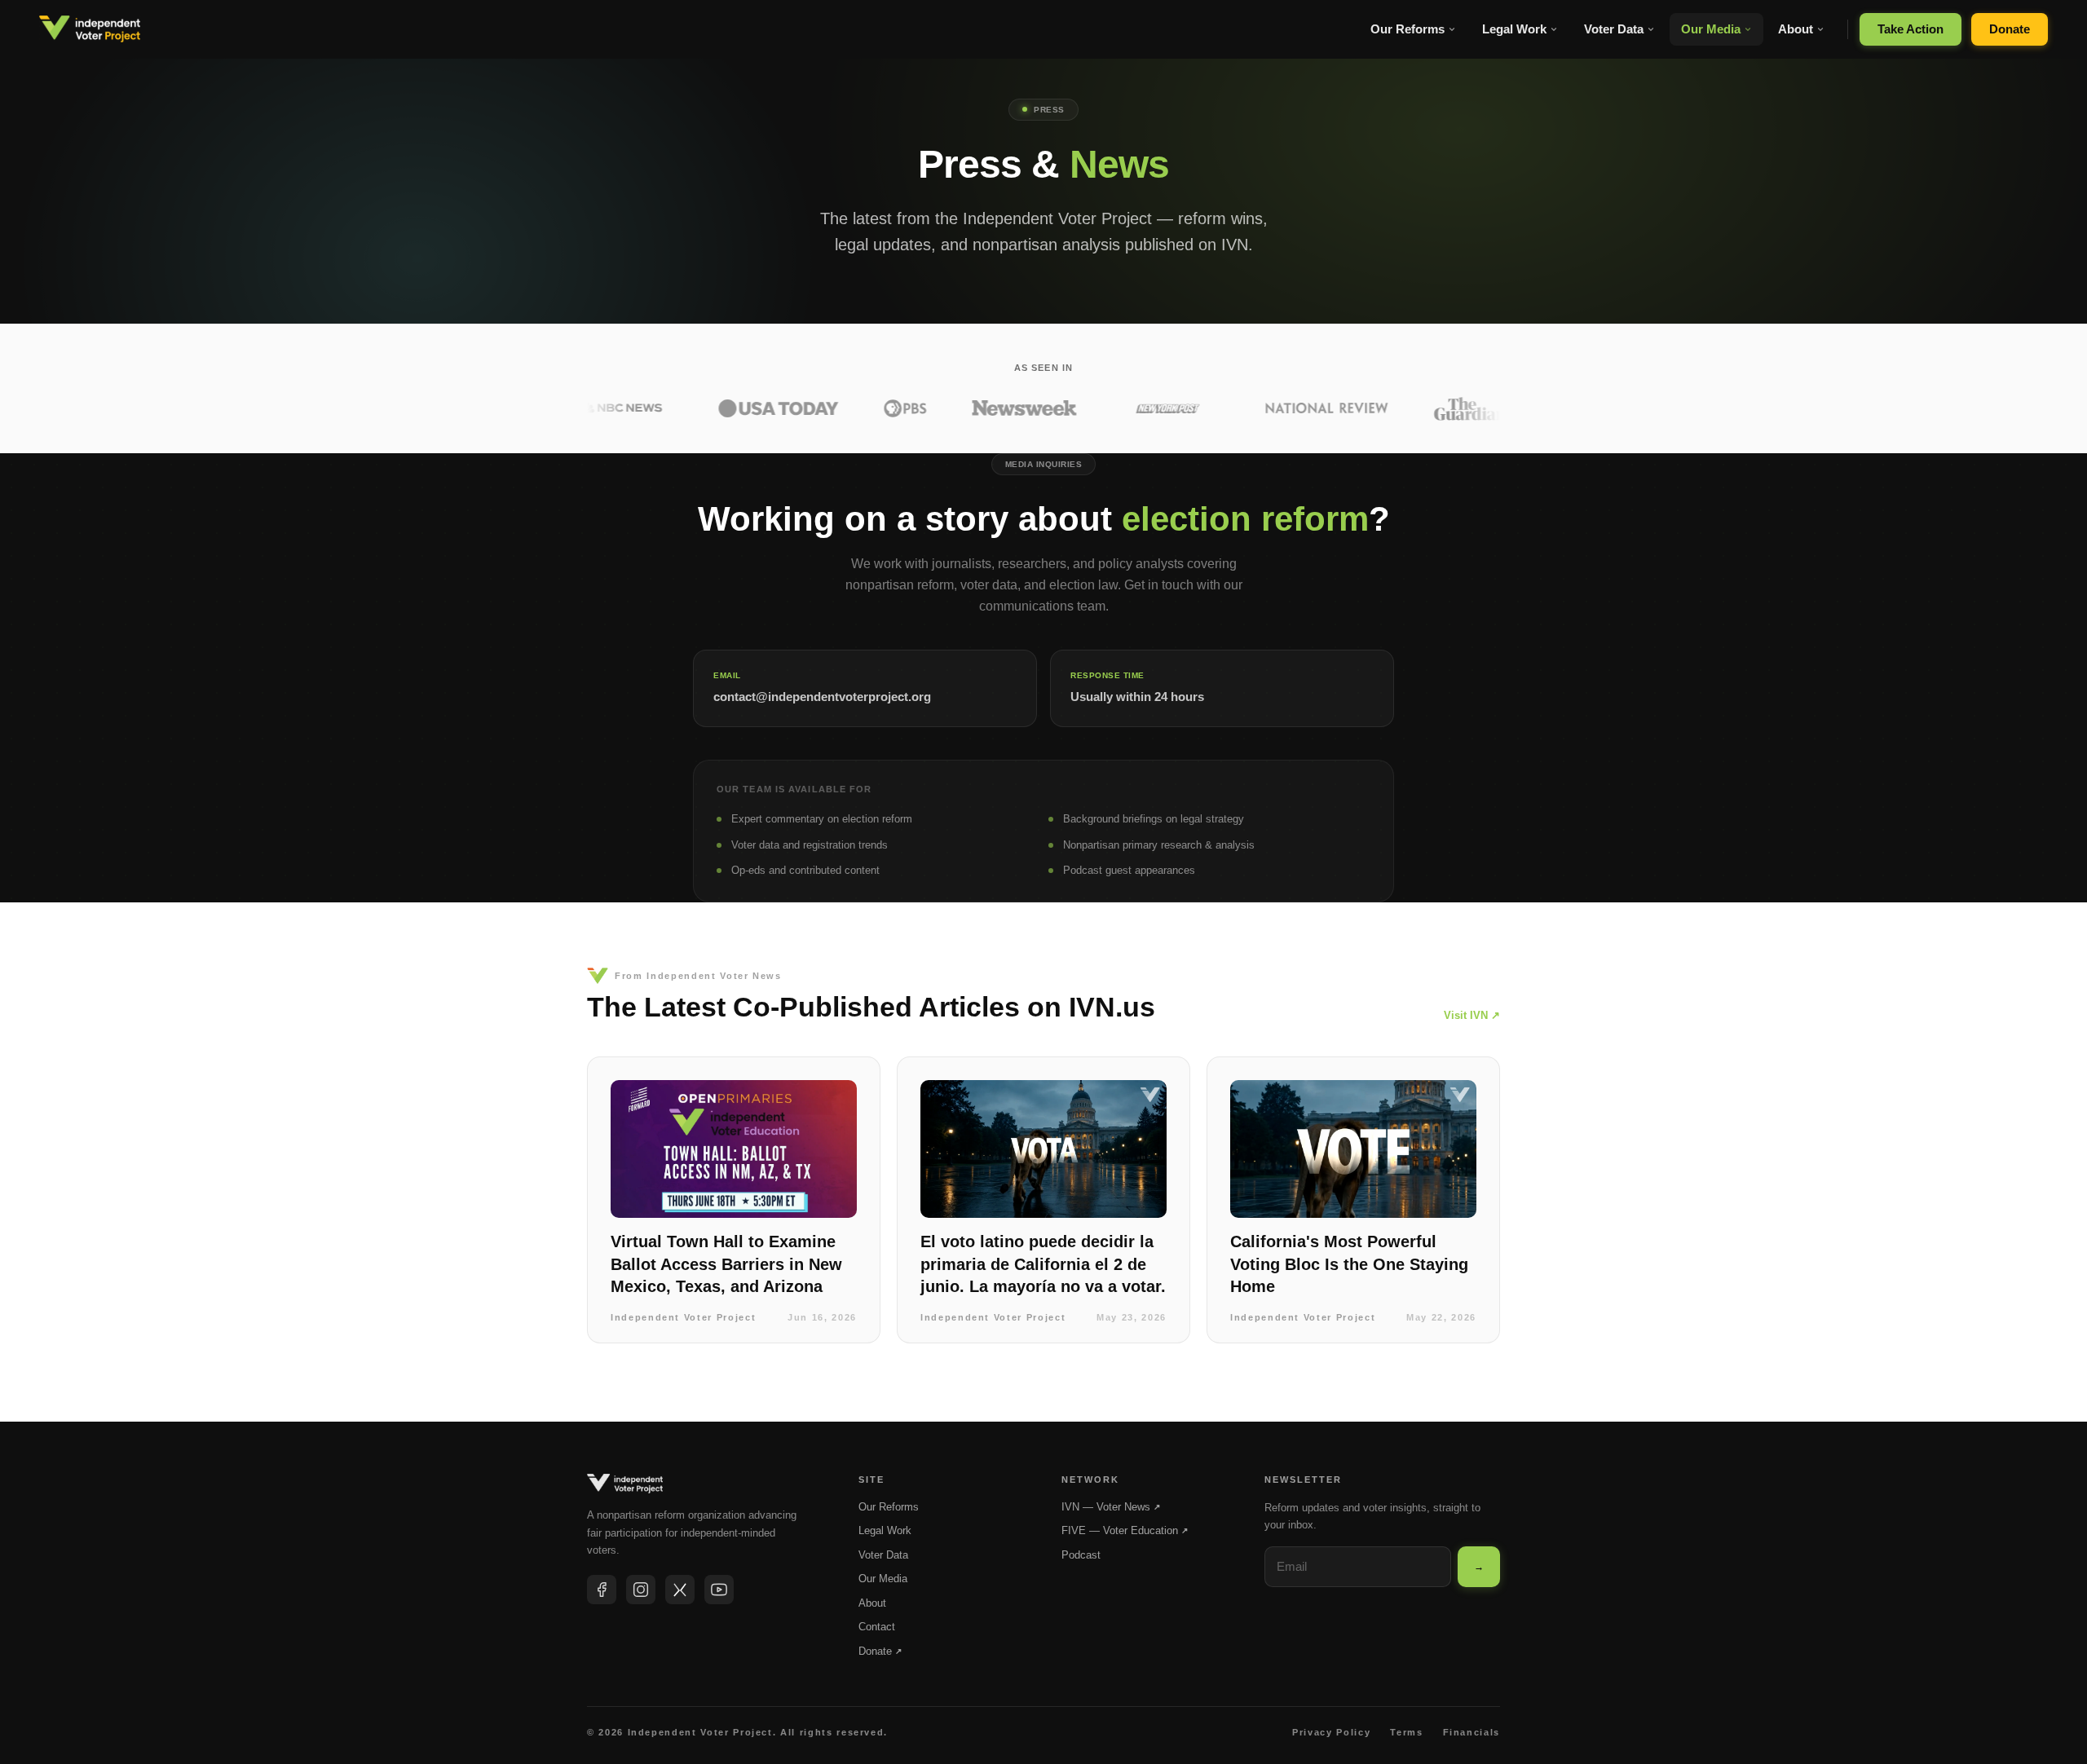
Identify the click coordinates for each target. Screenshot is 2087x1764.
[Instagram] (641, 1590)
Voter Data (1614, 29)
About (1796, 29)
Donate (2010, 29)
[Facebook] (602, 1590)
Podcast (1081, 1555)
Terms (1406, 1732)
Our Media (1711, 29)
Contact (877, 1627)
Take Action (1911, 29)
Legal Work (1514, 29)
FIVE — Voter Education (1125, 1530)
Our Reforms (1408, 29)
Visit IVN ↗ (1472, 1015)
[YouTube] (719, 1590)
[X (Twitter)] (680, 1590)
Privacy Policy (1331, 1732)
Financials (1472, 1732)
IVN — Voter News (1111, 1507)
